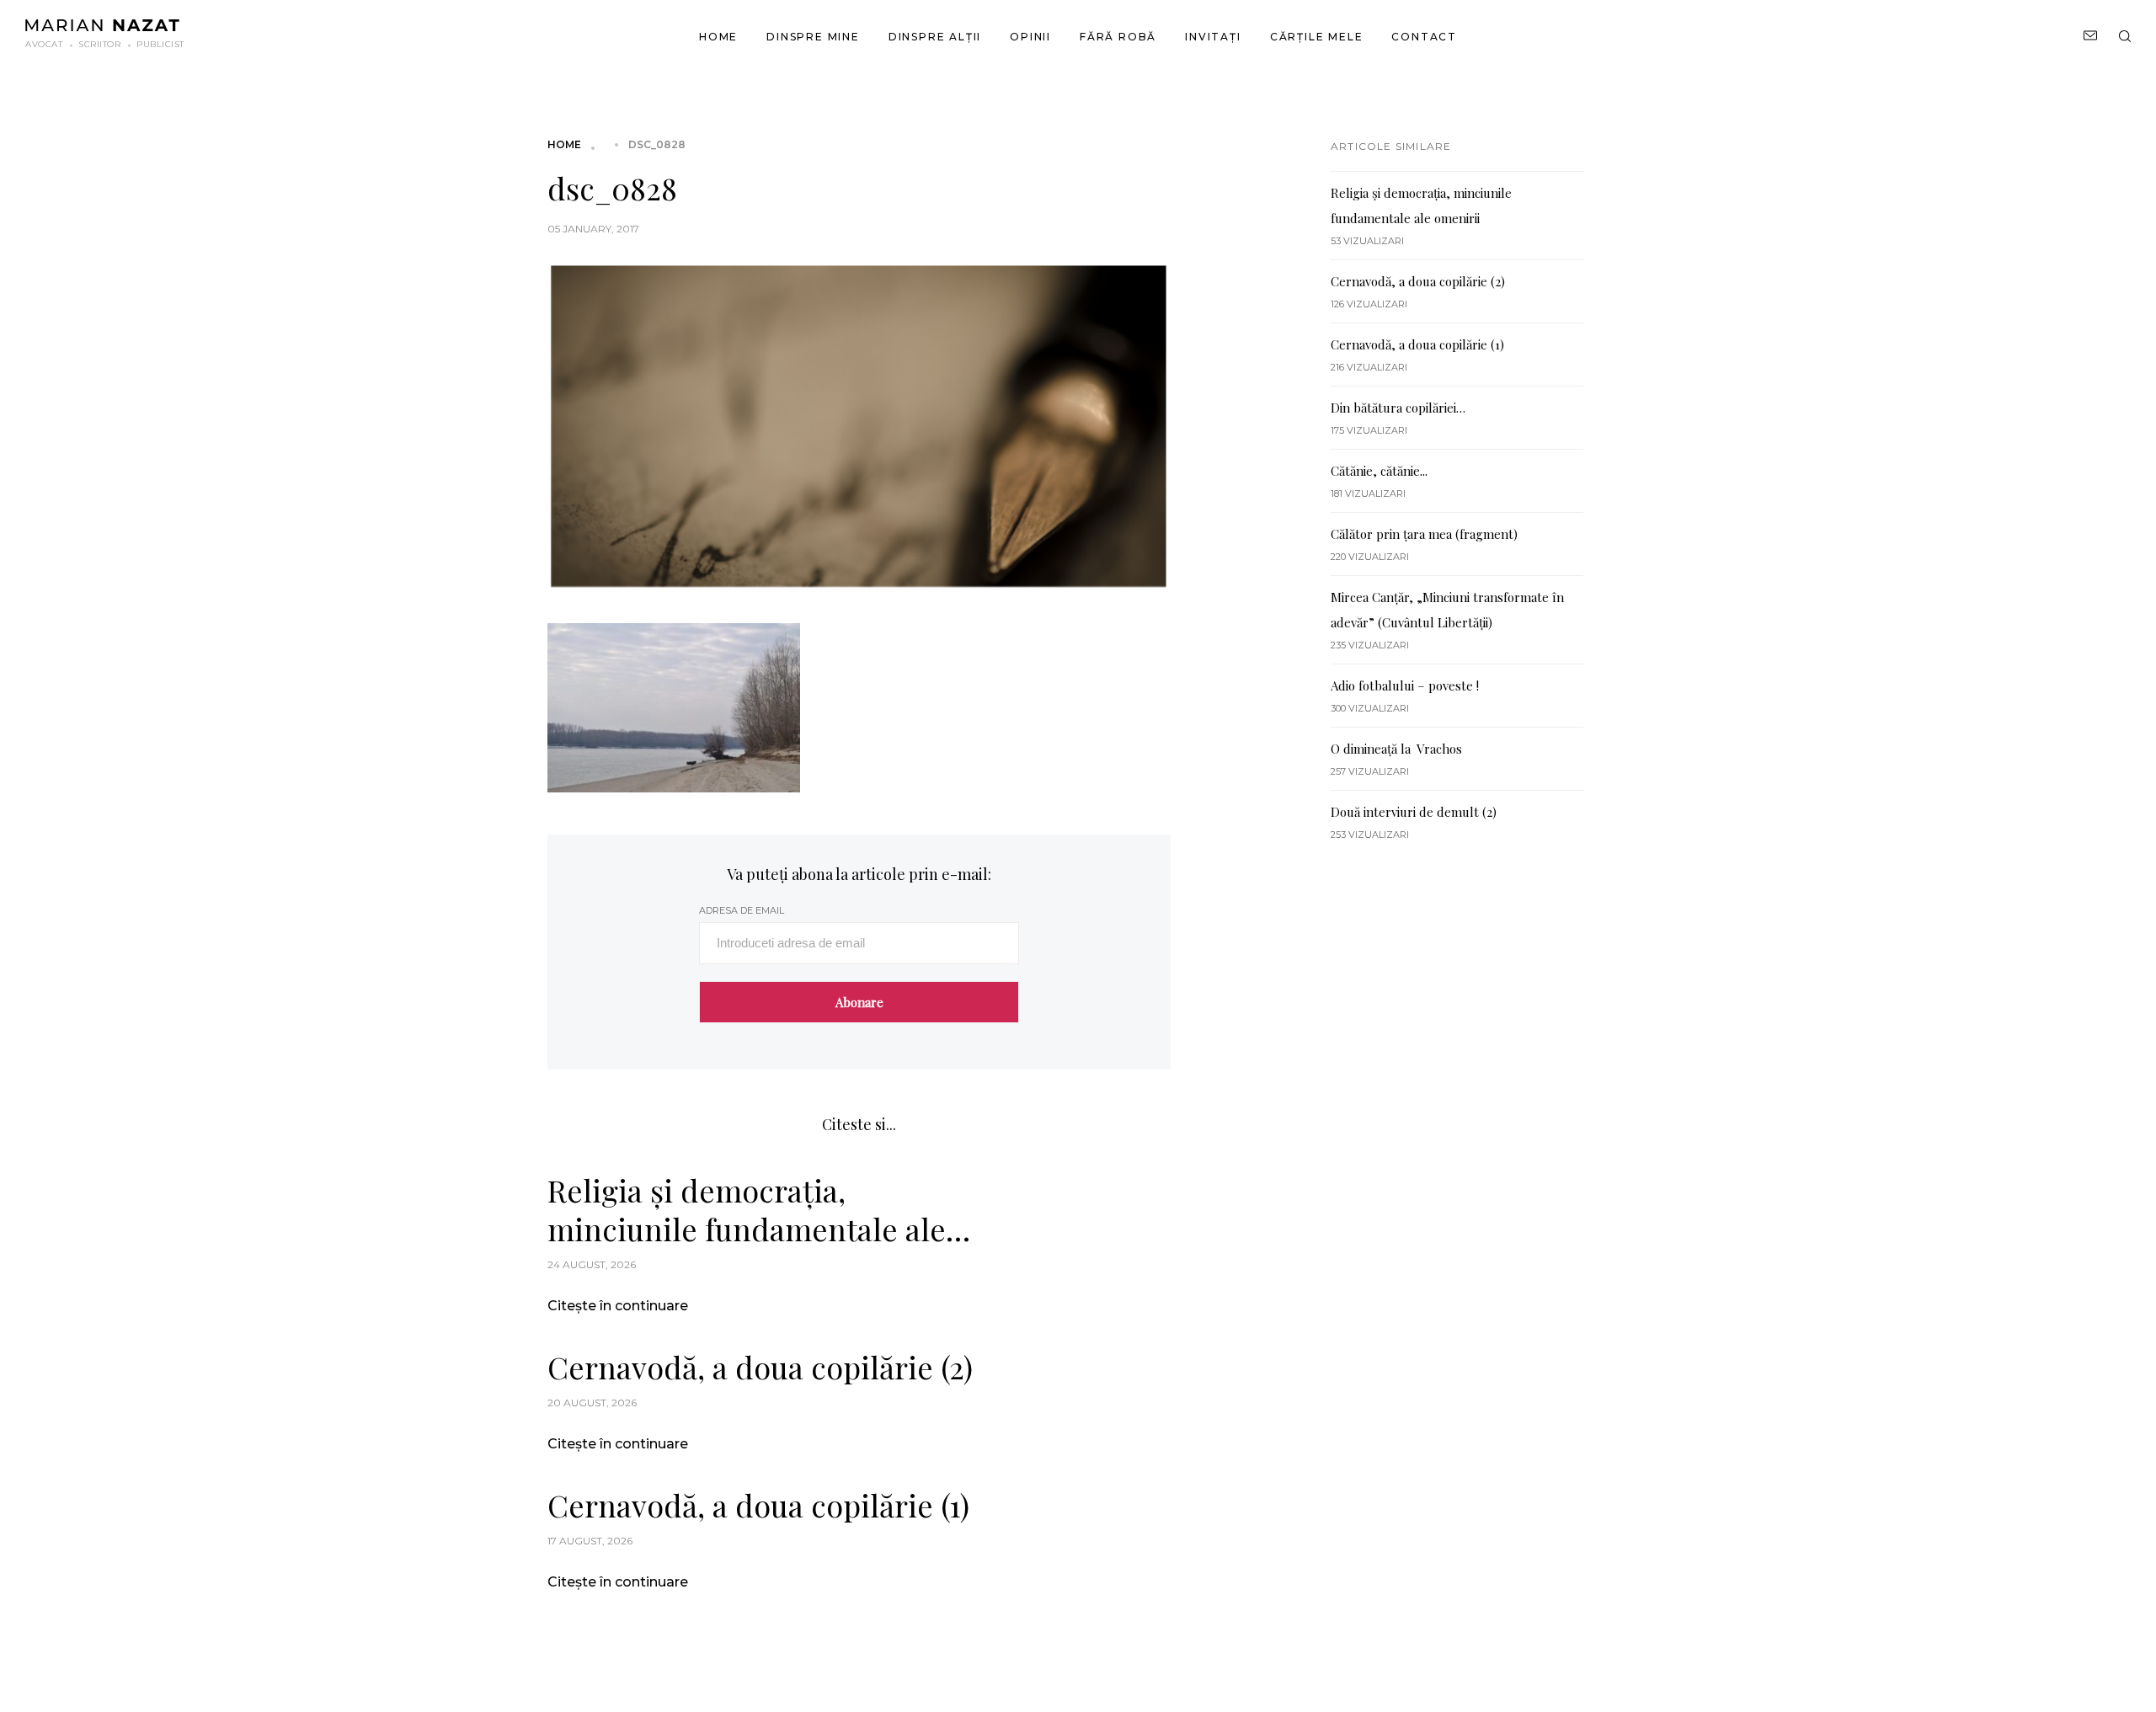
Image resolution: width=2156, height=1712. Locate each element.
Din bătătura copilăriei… (1398, 408)
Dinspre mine (813, 37)
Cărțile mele (1317, 37)
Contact (1424, 37)
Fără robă (1118, 37)
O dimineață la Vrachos (1396, 749)
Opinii (1030, 37)
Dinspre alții (935, 37)
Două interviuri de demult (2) (1414, 812)
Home (718, 37)
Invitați (1213, 37)
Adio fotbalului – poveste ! (1405, 685)
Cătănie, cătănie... (1379, 471)
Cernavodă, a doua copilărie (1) (758, 1505)
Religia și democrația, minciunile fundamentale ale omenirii (747, 1209)
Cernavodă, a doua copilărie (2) (760, 1367)
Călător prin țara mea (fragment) (1424, 534)
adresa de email (742, 910)
